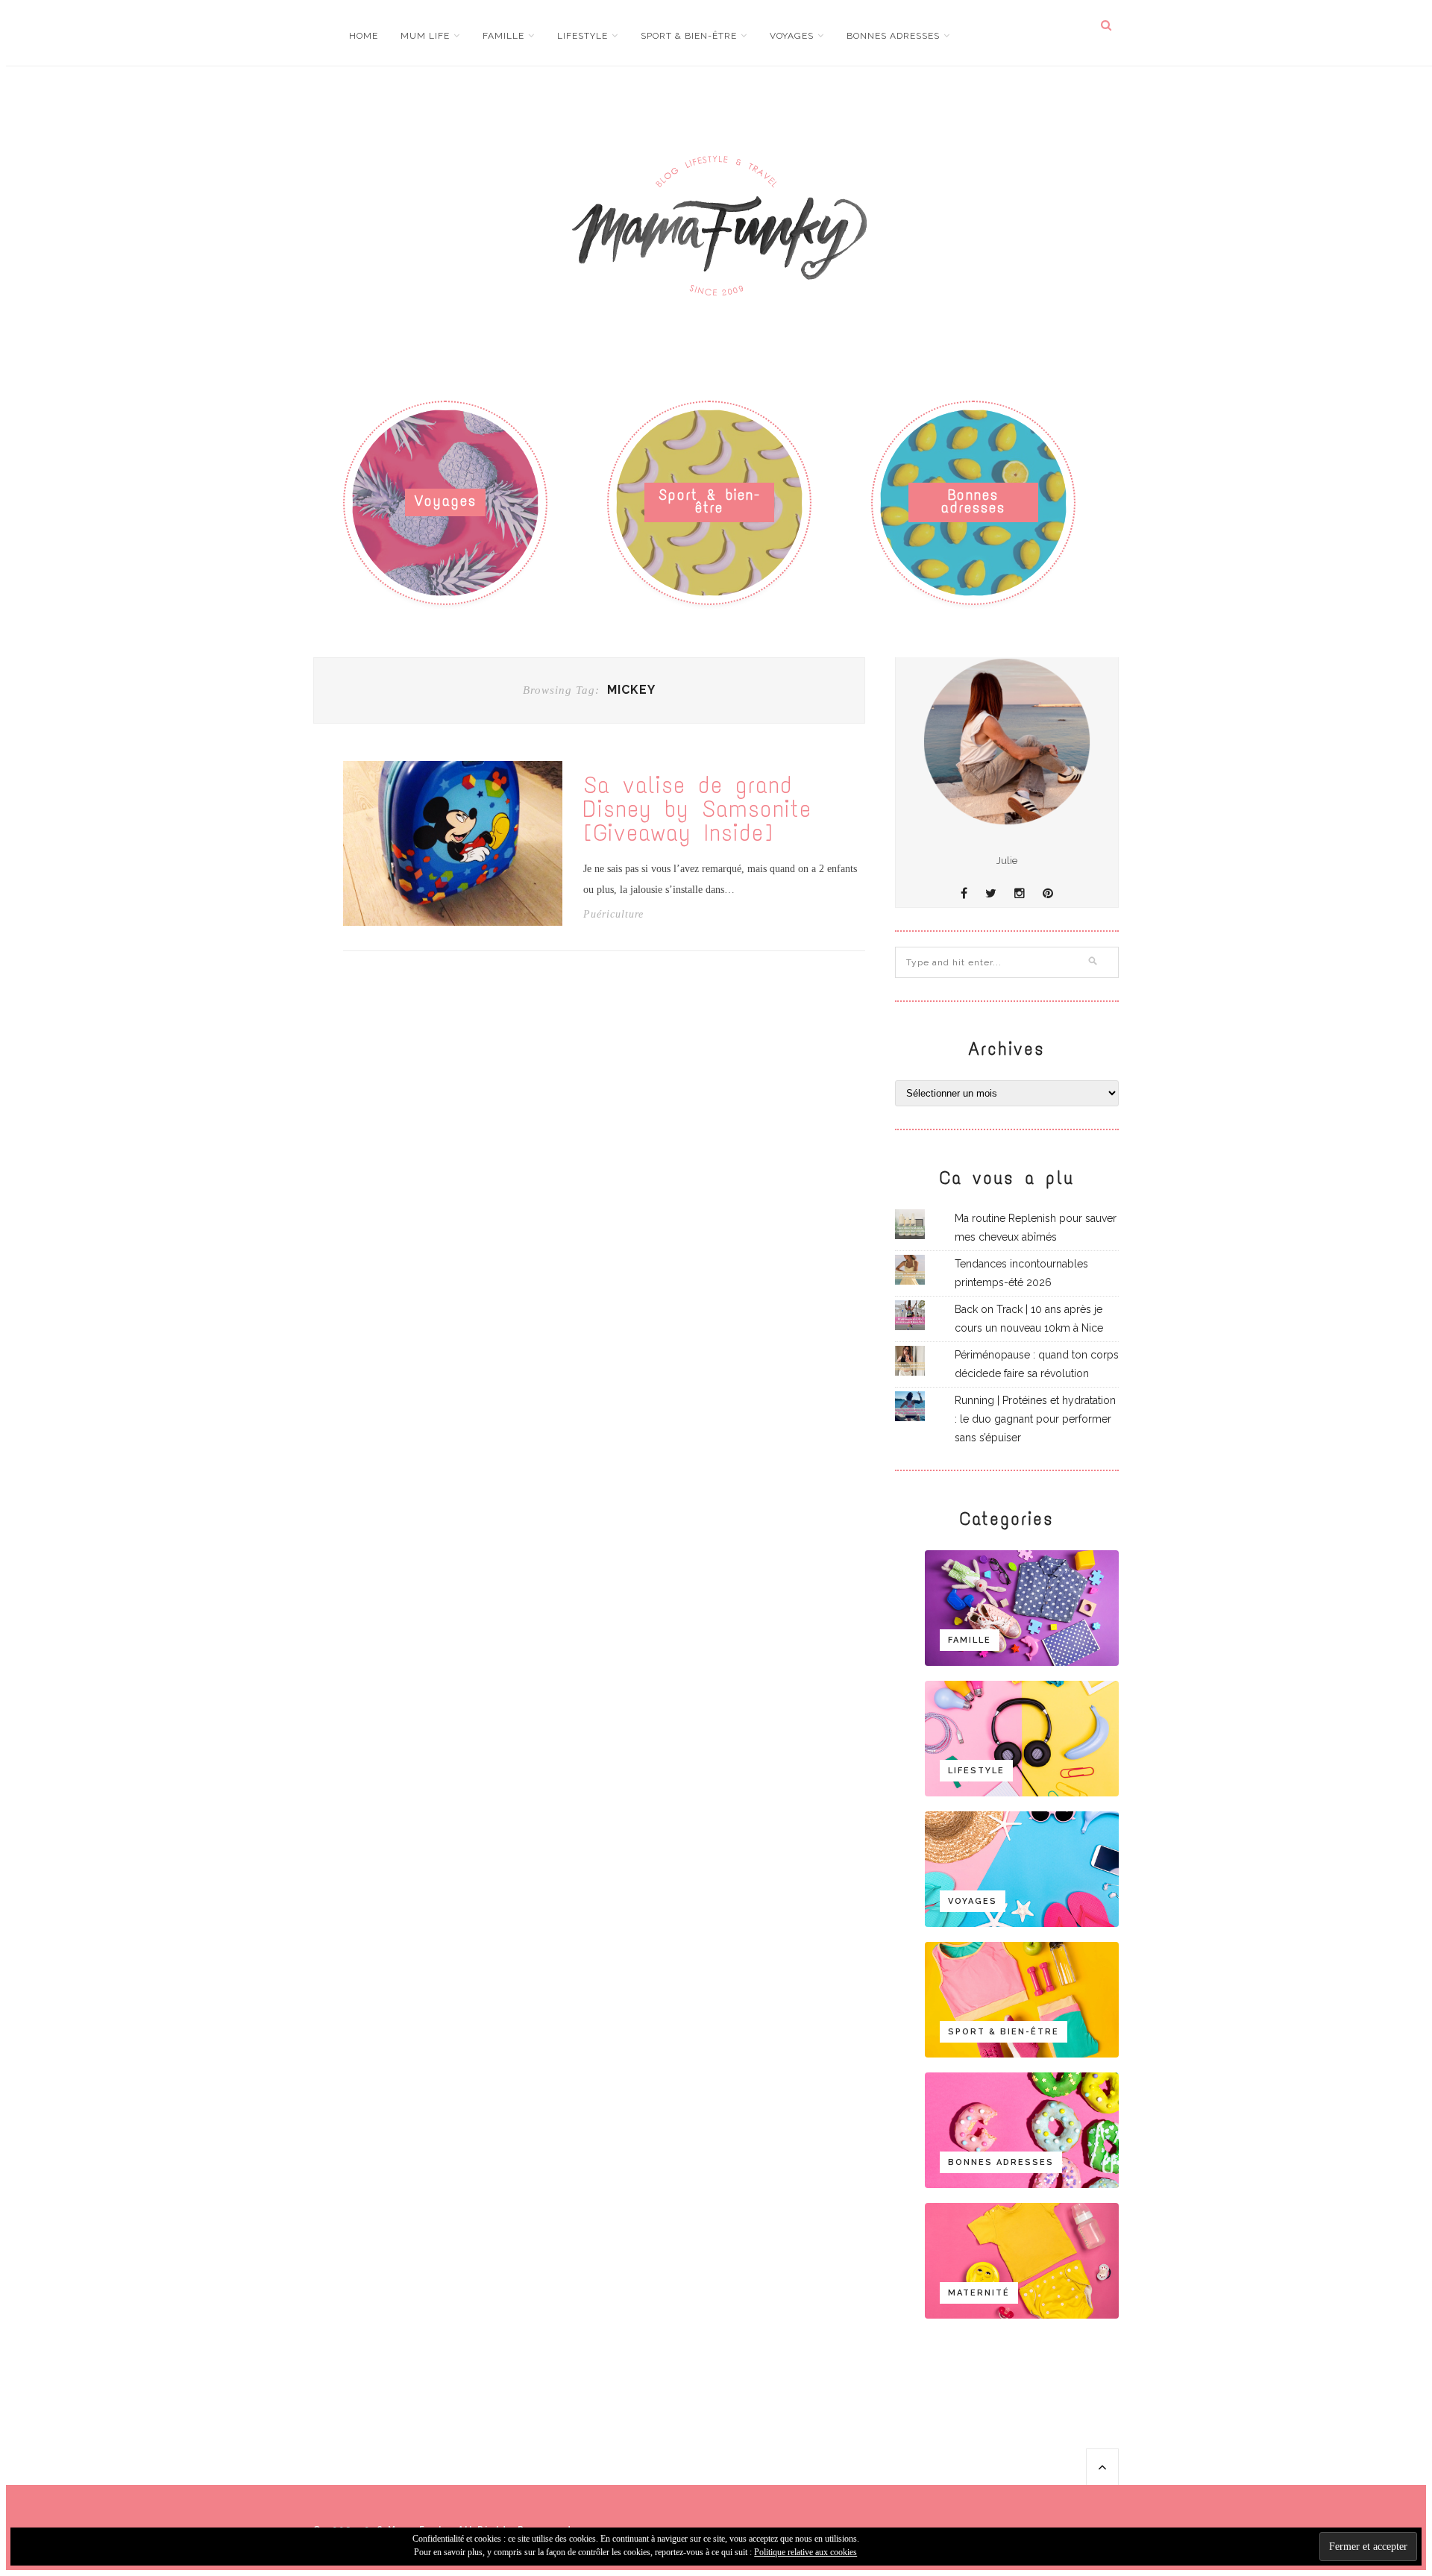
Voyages (792, 36)
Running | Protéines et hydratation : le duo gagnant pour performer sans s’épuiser (1035, 1419)
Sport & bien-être (689, 36)
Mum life (425, 36)
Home (364, 36)
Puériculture (613, 915)
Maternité (979, 2293)
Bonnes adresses (893, 36)
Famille (503, 36)
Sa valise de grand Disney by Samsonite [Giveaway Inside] (697, 809)
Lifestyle (582, 36)
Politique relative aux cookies (805, 2552)
